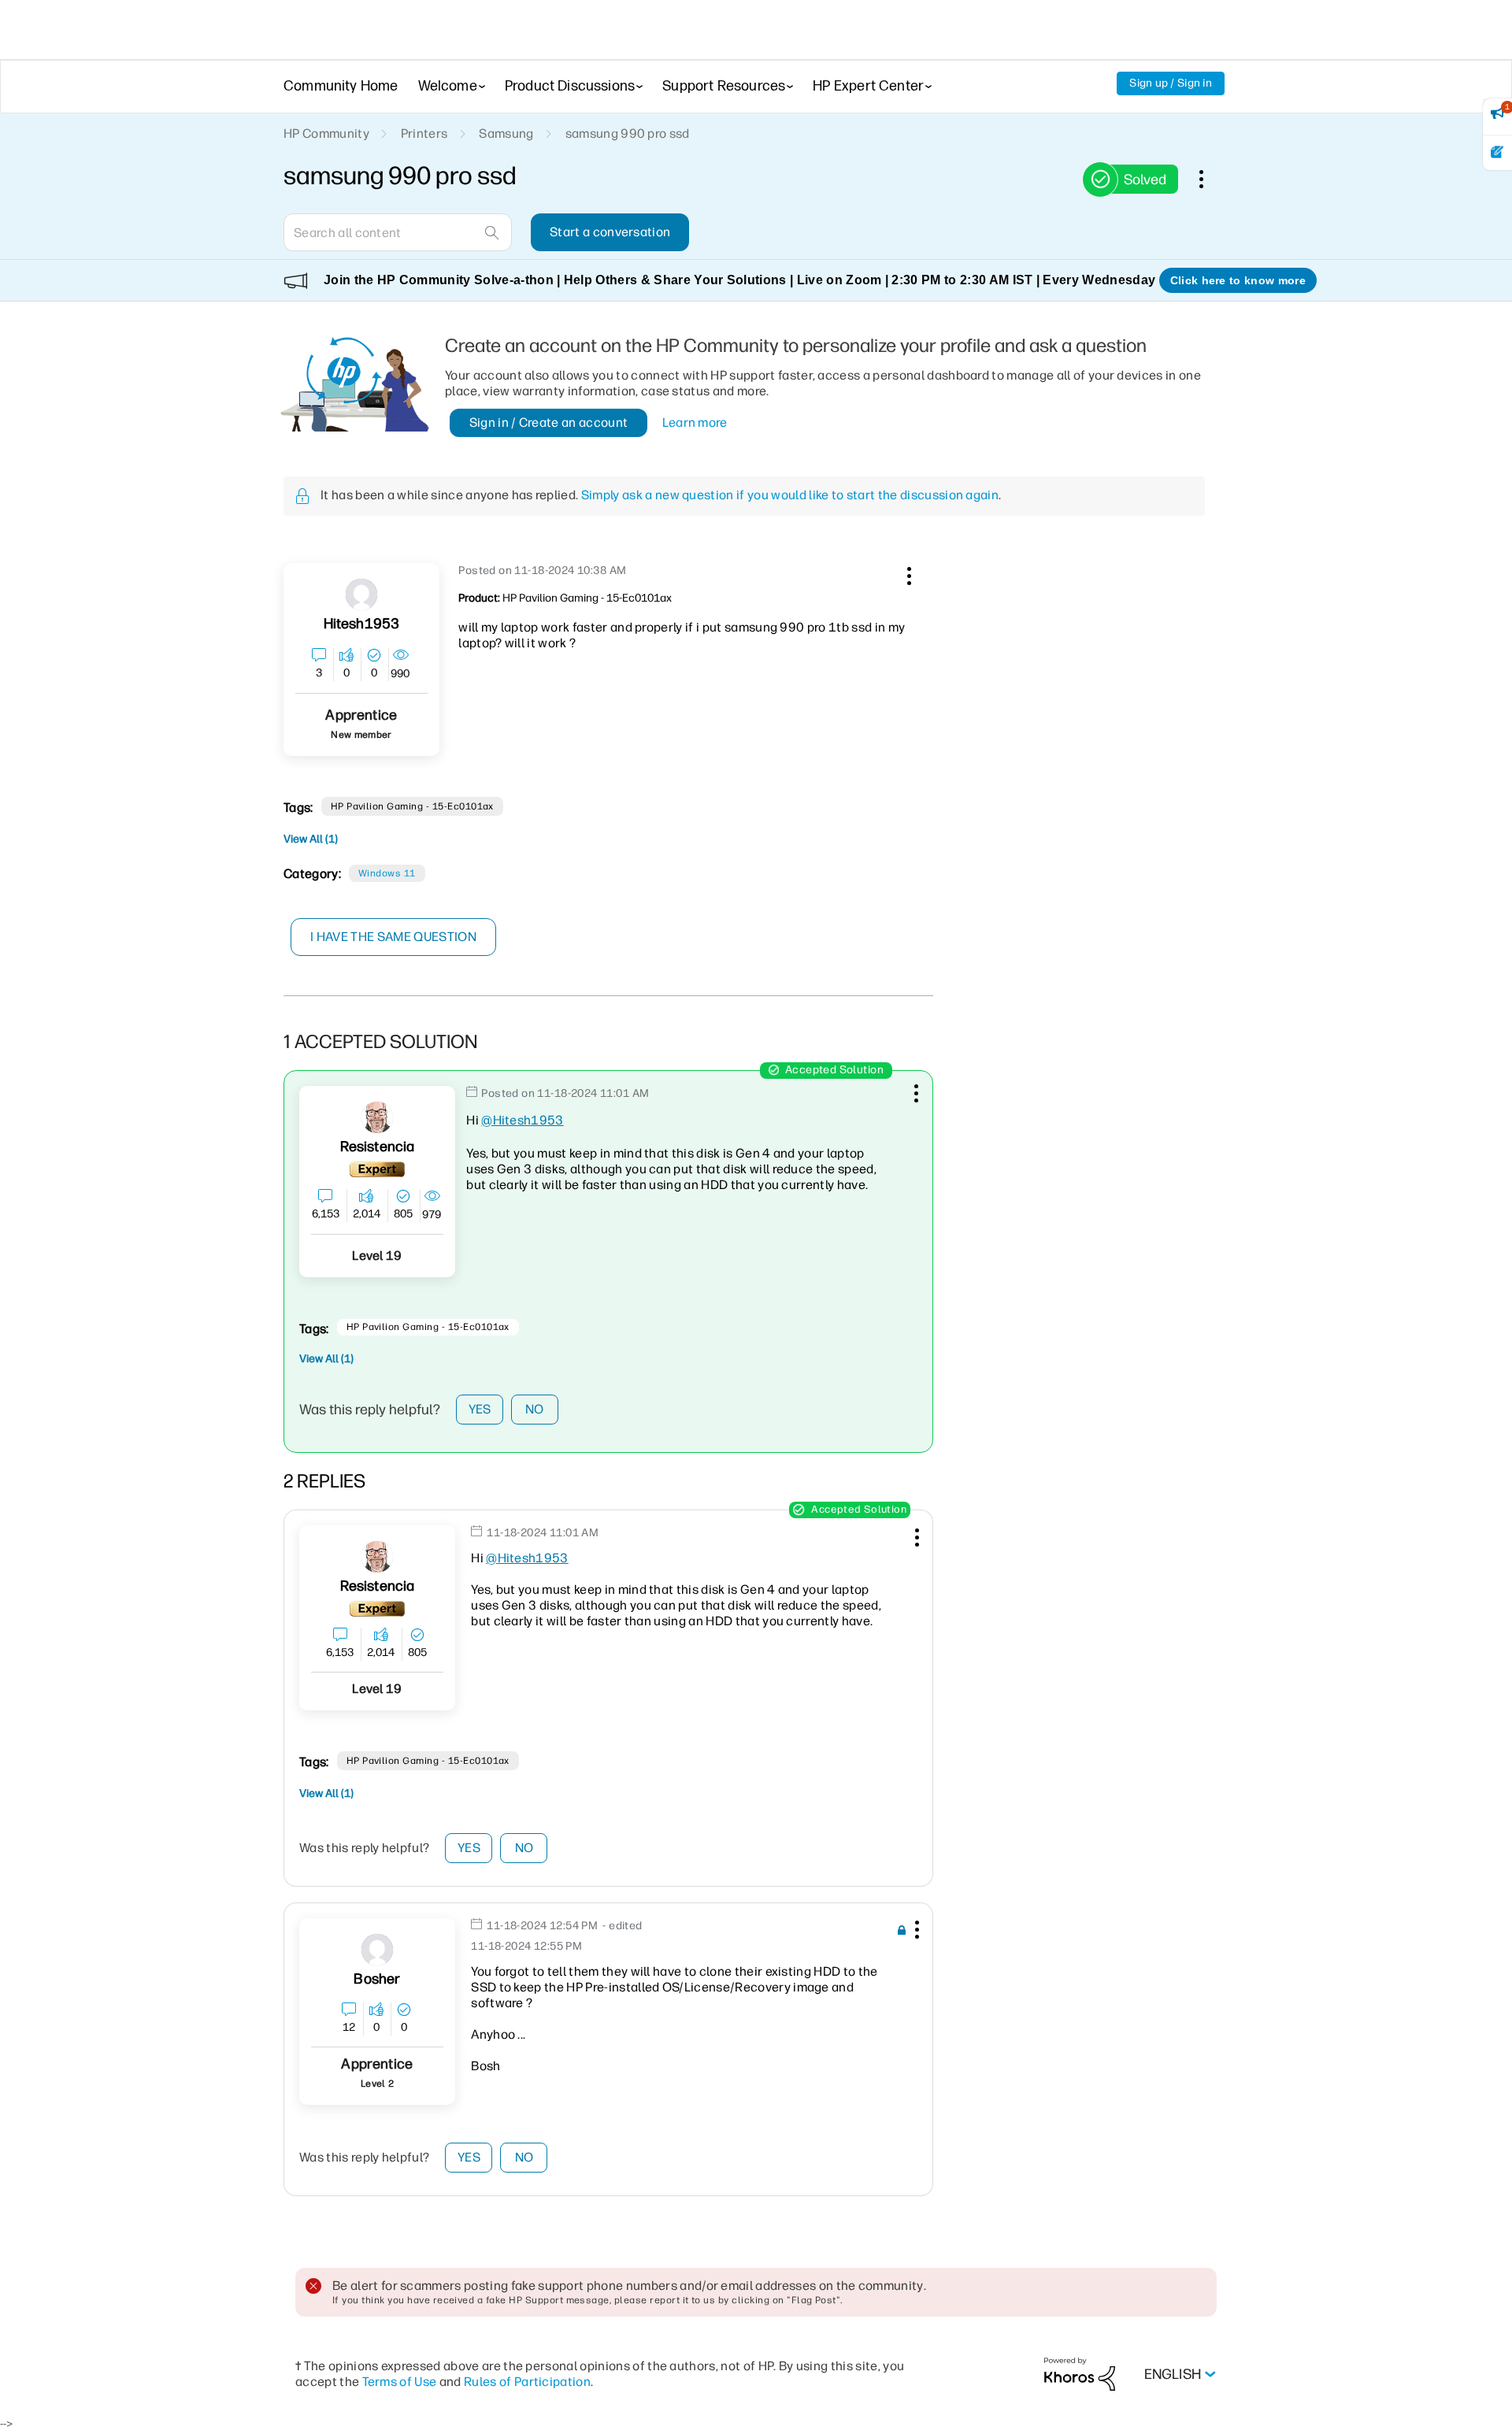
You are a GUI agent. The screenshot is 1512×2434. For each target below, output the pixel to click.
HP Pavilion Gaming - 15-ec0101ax (412, 806)
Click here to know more (1238, 280)
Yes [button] (480, 1409)
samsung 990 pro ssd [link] (628, 133)
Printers (424, 133)
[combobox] (398, 232)
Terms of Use (400, 2382)
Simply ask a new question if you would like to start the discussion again (790, 495)
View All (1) (311, 839)
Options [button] (1210, 179)
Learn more (695, 422)
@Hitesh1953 (523, 1120)
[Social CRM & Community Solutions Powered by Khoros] (1080, 2374)
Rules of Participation (527, 2382)
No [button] (535, 1409)
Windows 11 (387, 873)
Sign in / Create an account (549, 422)
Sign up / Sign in (1171, 83)
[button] (907, 573)
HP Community (326, 133)
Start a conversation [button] (610, 232)
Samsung (506, 133)
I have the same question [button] (393, 937)
